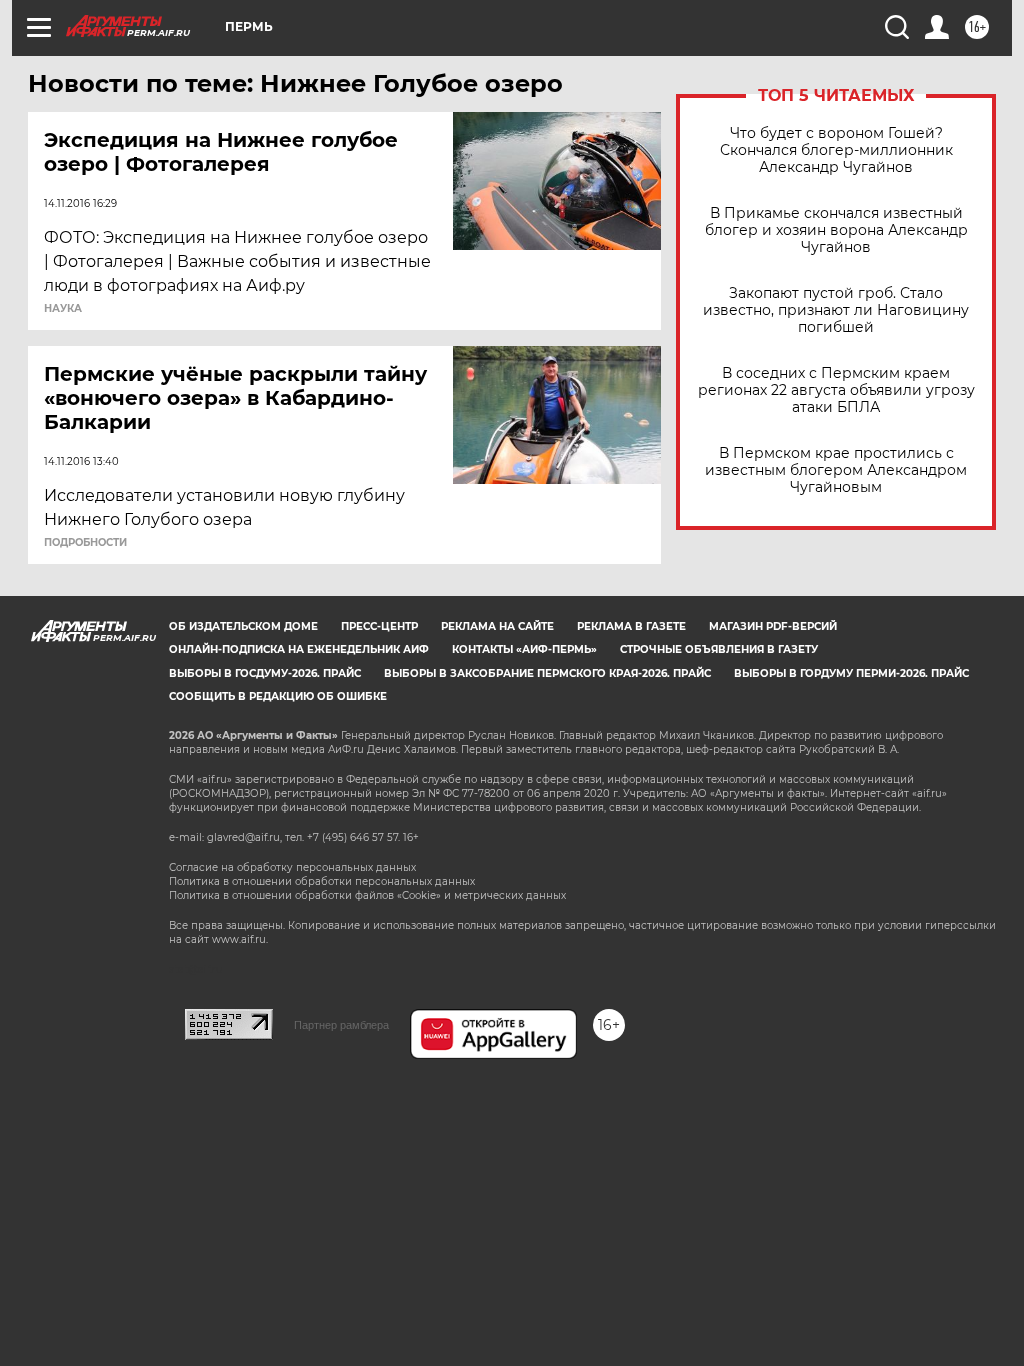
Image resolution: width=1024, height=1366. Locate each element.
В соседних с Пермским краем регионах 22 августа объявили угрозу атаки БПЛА (836, 390)
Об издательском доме (243, 626)
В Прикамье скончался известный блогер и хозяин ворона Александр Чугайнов (836, 230)
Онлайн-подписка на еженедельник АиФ (299, 649)
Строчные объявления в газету (719, 649)
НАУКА (63, 309)
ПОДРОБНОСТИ (85, 543)
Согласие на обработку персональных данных (292, 867)
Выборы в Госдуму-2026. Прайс (265, 673)
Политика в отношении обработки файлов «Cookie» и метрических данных (367, 895)
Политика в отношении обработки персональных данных (322, 881)
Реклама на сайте (497, 626)
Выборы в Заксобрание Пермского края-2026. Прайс (547, 673)
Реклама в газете (631, 626)
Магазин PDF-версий (773, 626)
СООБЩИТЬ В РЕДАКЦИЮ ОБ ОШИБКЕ (278, 696)
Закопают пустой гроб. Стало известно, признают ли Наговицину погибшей (836, 310)
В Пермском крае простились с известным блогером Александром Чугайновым (836, 470)
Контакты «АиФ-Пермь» (524, 649)
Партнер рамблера (341, 1025)
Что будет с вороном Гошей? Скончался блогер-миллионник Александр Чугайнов (836, 150)
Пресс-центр (379, 626)
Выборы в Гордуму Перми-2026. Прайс (851, 673)
